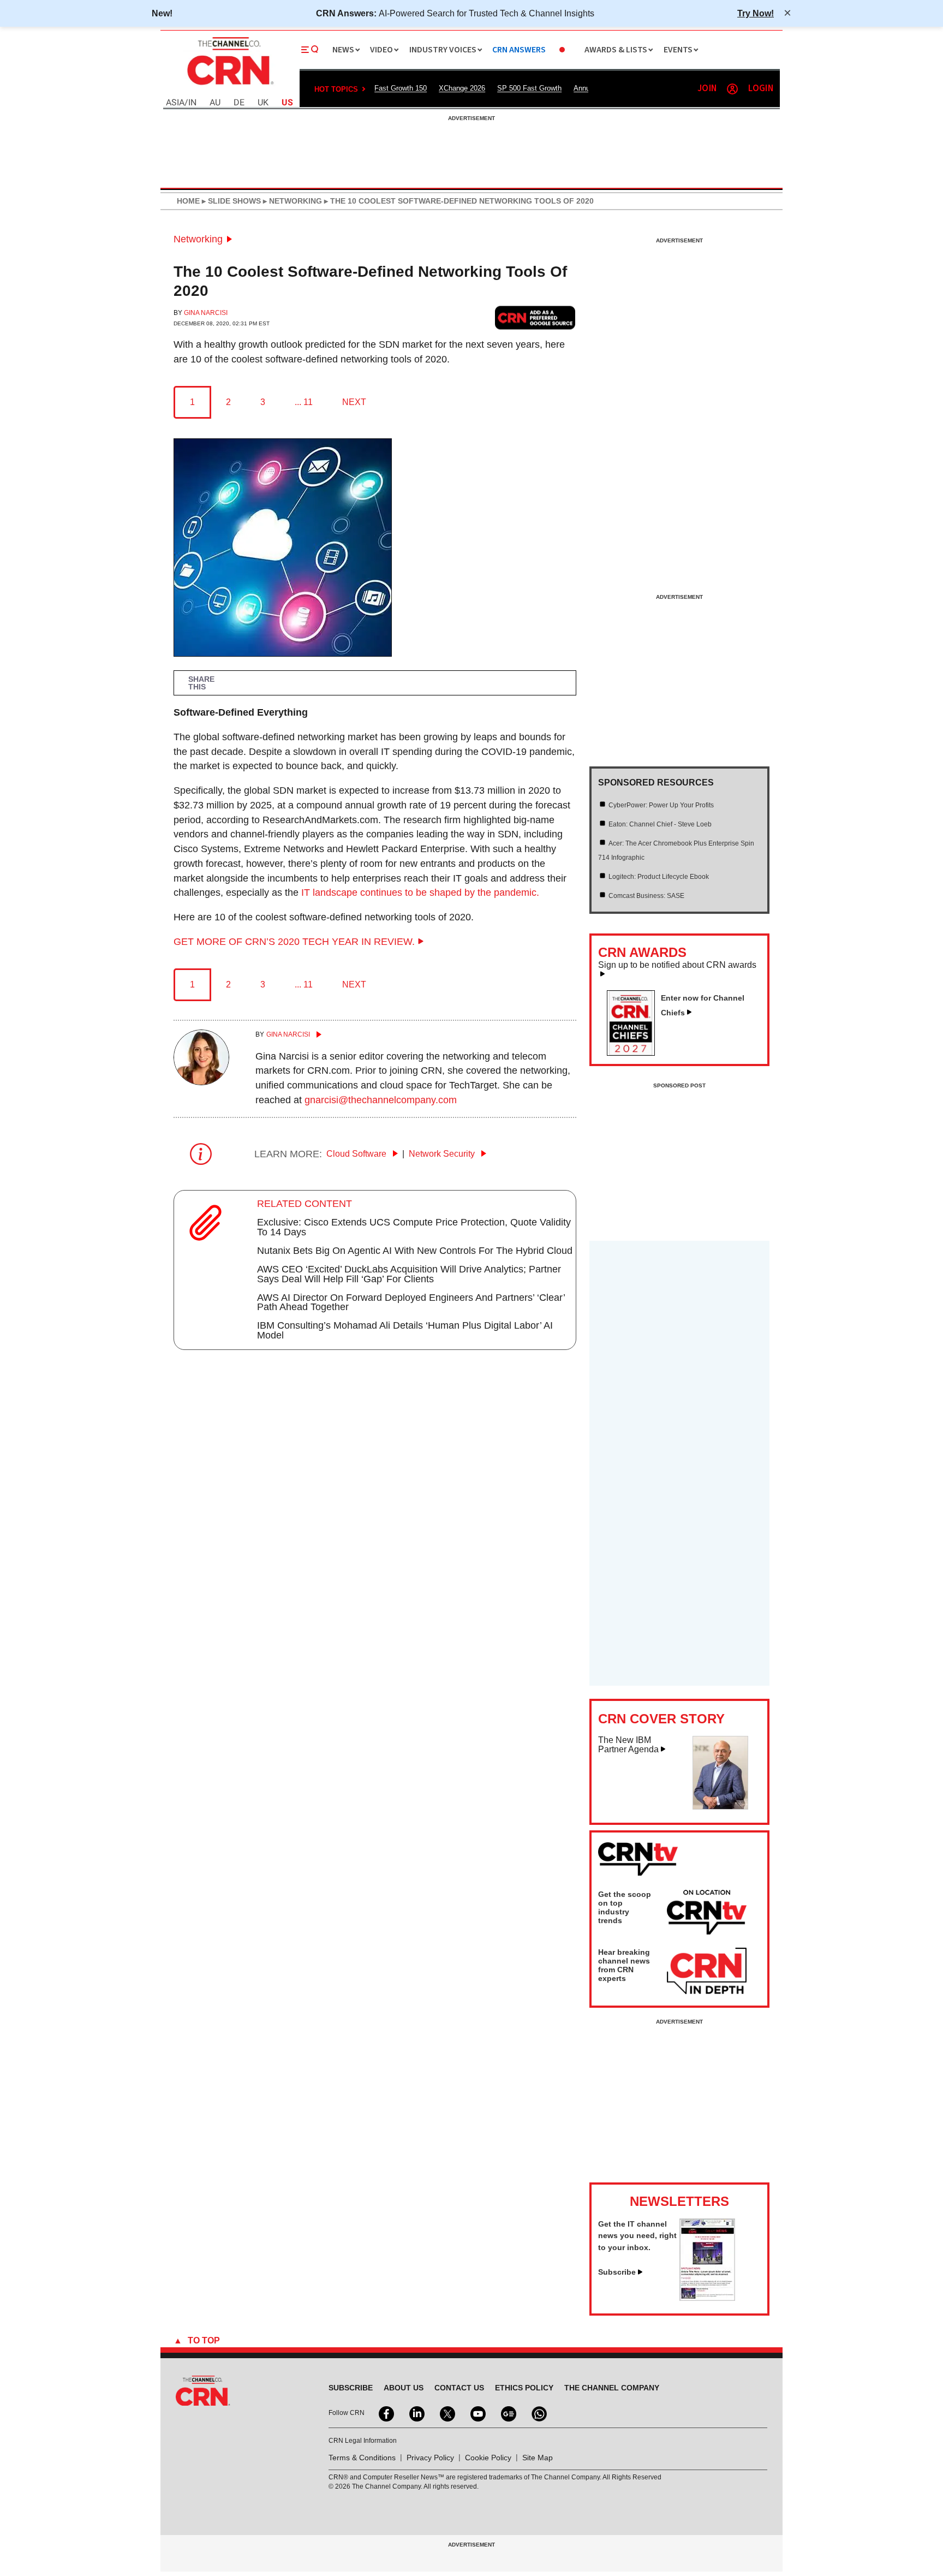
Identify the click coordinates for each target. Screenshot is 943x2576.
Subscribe (617, 2272)
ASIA (175, 103)
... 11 (304, 402)
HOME (188, 201)
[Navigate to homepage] (229, 86)
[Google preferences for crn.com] (535, 317)
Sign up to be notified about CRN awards (677, 965)
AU (215, 103)
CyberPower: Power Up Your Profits (661, 805)
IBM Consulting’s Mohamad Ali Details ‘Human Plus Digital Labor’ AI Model (405, 1330)
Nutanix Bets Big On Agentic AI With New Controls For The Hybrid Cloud (415, 1251)
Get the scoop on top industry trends (625, 1907)
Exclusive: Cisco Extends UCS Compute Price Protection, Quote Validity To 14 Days (414, 1227)
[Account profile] (732, 89)
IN (192, 103)
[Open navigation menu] (310, 50)
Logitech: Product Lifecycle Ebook (659, 877)
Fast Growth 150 (401, 88)
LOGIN (761, 89)
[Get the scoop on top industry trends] (707, 1914)
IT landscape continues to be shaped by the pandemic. (420, 893)
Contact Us (459, 2388)
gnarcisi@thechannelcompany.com (381, 1100)
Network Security (443, 1154)
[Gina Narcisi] (201, 1082)
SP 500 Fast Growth (529, 88)
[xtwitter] (446, 2413)
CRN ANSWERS (519, 50)
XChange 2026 (462, 88)
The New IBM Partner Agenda (628, 1745)
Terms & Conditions (362, 2458)
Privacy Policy (430, 2458)
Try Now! (756, 13)
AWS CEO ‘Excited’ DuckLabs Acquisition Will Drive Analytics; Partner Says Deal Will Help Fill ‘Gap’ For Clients (409, 1274)
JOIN (707, 89)
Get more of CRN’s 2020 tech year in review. (294, 942)
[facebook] (385, 2413)
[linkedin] (416, 2413)
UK (263, 103)
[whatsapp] (538, 2413)
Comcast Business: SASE (646, 896)
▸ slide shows (230, 201)
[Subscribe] (707, 2298)
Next (354, 402)
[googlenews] (508, 2413)
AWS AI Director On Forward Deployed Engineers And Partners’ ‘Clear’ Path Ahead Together (411, 1302)
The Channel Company (612, 2388)
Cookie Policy (488, 2458)
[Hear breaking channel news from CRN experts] (707, 1972)
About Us (404, 2388)
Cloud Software (357, 1154)
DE (239, 103)
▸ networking (291, 201)
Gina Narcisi (206, 313)
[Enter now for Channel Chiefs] (635, 1052)
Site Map (538, 2458)
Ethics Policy (524, 2388)
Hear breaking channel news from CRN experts (624, 1965)
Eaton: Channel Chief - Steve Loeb (660, 824)
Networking (198, 239)
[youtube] (477, 2413)
